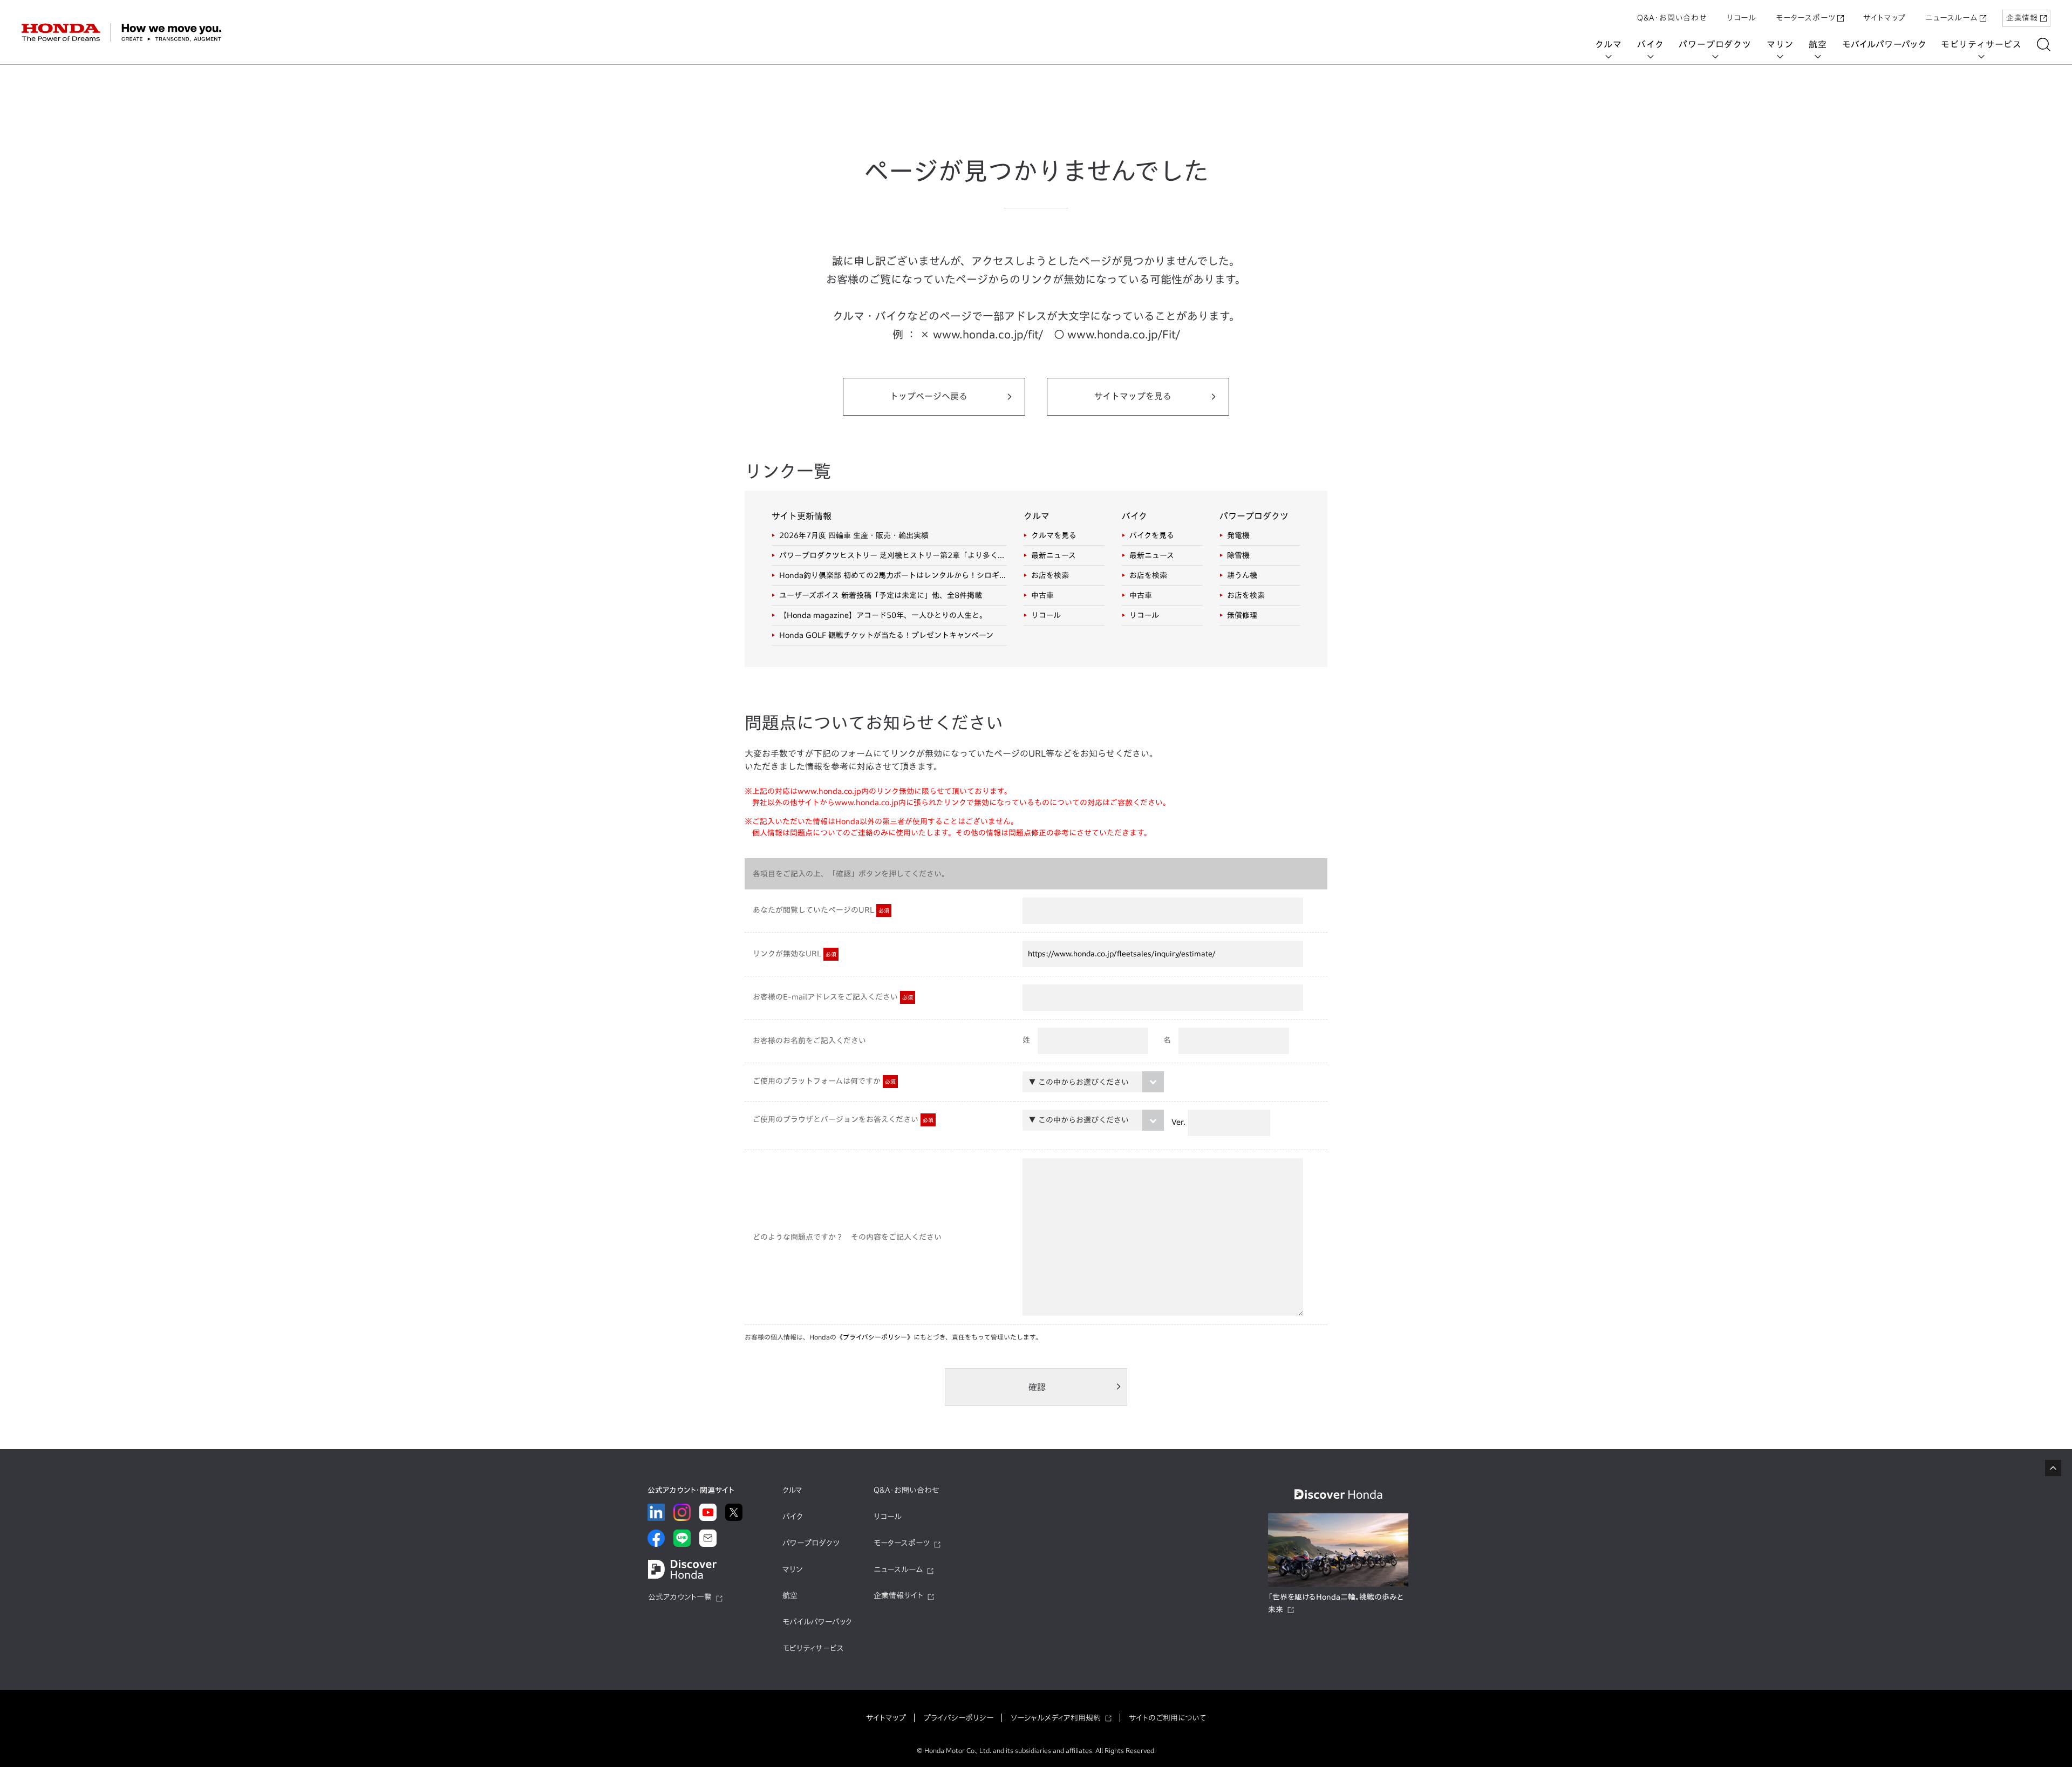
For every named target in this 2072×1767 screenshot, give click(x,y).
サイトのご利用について (1167, 1718)
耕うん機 (1242, 575)
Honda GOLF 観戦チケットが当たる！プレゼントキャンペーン (886, 635)
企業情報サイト (898, 1595)
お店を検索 (1050, 575)
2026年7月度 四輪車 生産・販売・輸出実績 (854, 535)
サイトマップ (1884, 18)
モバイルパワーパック (1884, 44)
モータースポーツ (1805, 18)
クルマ (1608, 44)
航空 (1818, 44)
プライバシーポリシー (958, 1718)
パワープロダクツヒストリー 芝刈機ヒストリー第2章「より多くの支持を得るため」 (893, 555)
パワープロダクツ (1715, 44)
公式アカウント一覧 (680, 1597)
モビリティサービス (1981, 44)
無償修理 (1242, 615)
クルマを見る (1054, 535)
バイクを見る (1152, 535)
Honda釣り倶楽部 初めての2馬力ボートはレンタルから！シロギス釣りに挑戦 (893, 575)
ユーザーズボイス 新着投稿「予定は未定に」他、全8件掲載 (881, 595)
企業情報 (2022, 18)
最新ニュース (1054, 555)
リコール (1742, 18)
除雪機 (1238, 555)
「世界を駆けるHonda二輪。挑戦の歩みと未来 (1336, 1603)
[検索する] (2044, 45)
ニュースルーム (1951, 18)
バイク (1650, 44)
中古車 (1042, 595)
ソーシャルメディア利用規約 (1056, 1718)
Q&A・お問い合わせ (1672, 18)
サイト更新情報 (802, 516)
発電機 (1238, 535)
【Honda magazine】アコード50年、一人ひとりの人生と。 (883, 615)
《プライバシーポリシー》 (875, 1337)
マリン (1780, 44)
